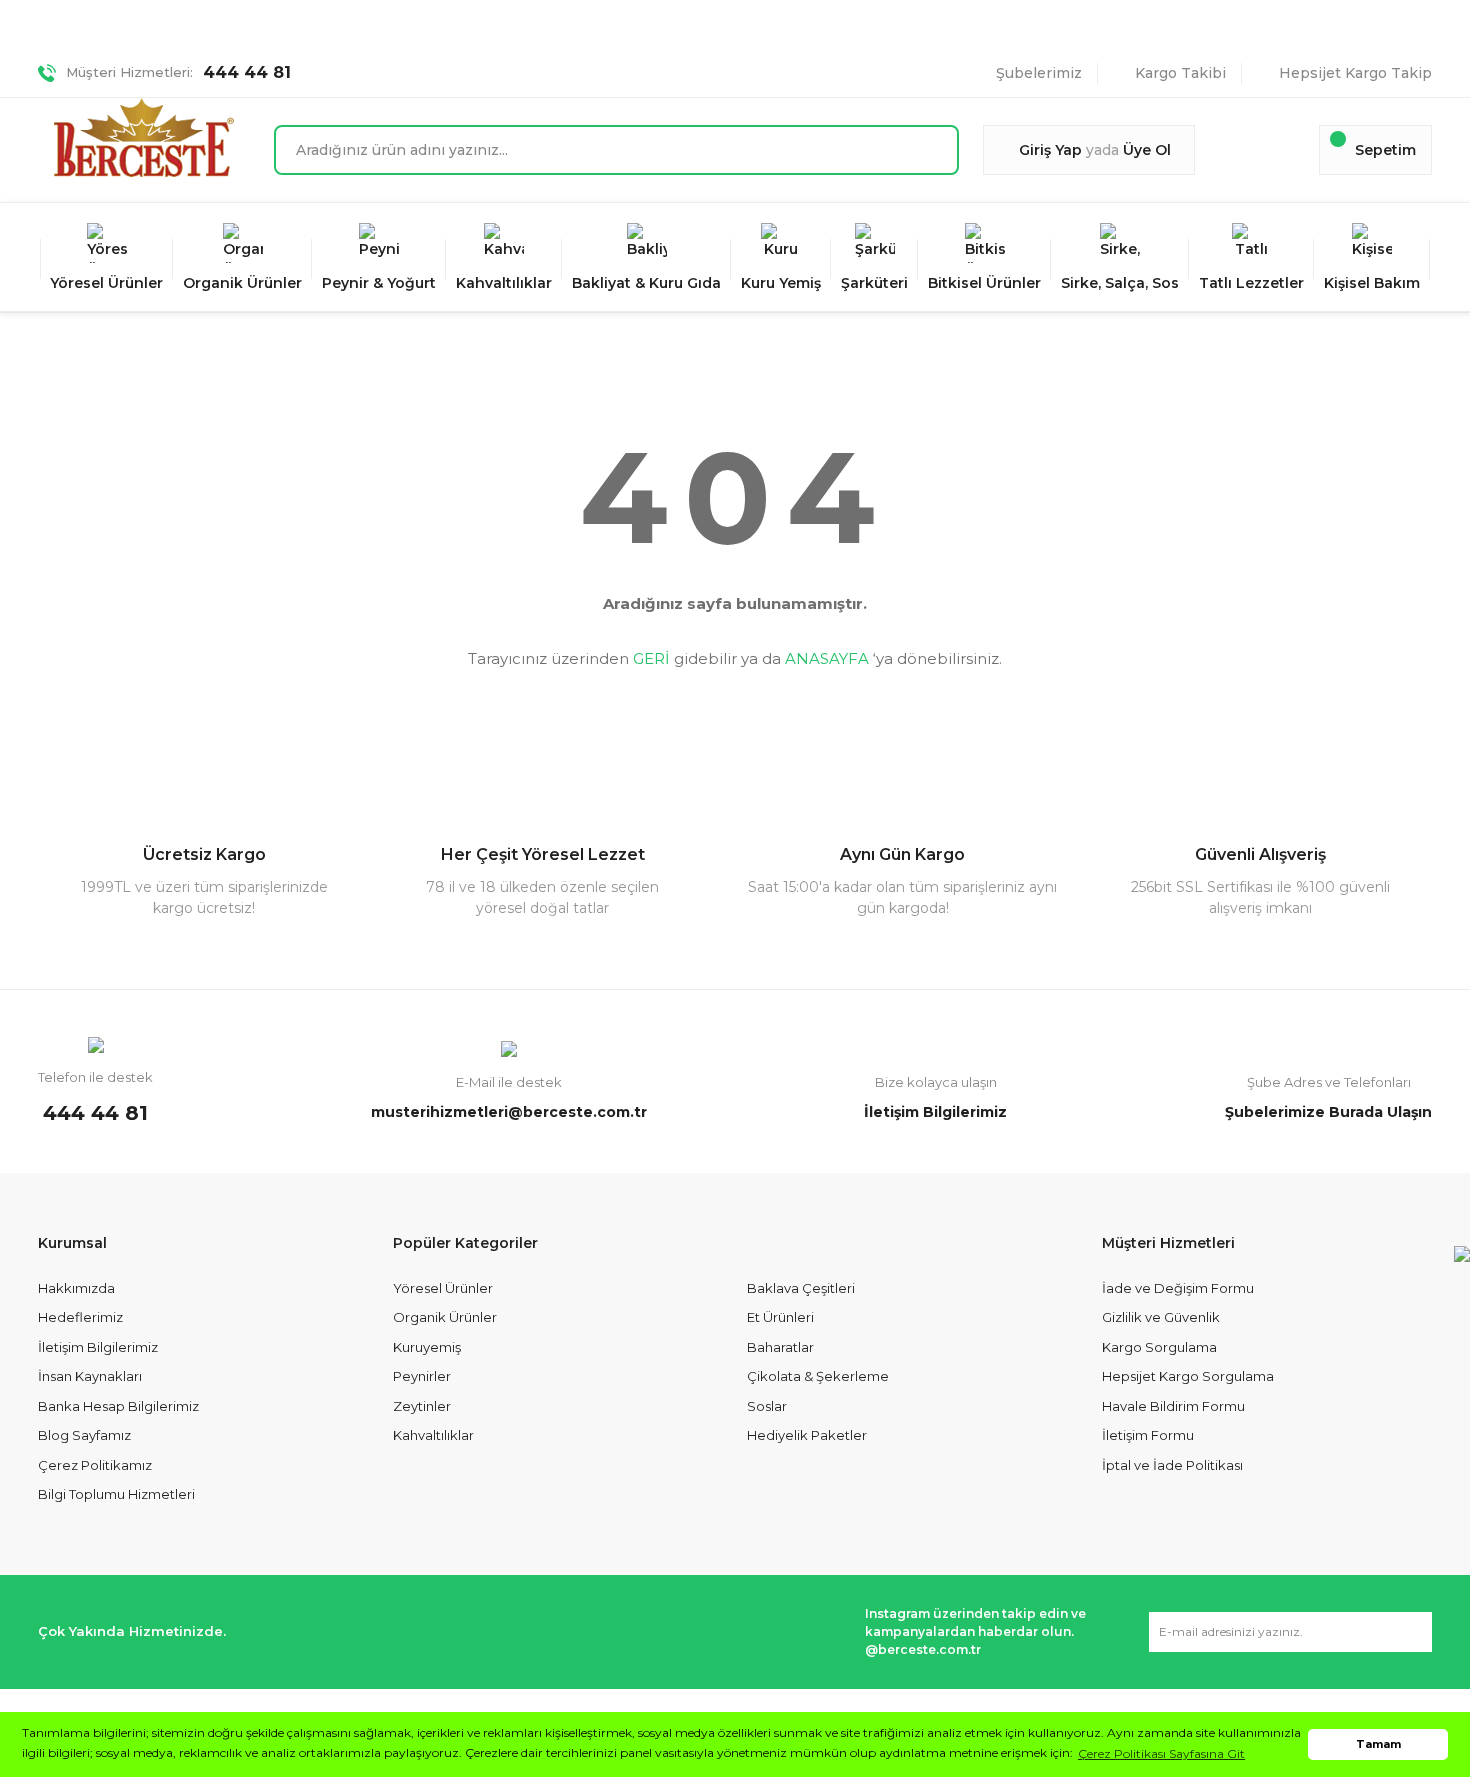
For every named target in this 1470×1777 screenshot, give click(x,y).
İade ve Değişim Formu (1178, 1288)
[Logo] (144, 137)
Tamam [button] (1378, 1744)
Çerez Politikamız (95, 1465)
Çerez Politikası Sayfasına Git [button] (1161, 1753)
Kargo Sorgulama (1159, 1347)
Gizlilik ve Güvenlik (1161, 1317)
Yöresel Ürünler (443, 1288)
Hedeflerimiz (80, 1317)
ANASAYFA (827, 658)
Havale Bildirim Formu (1173, 1406)
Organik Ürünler (445, 1317)
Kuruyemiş (427, 1347)
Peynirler (422, 1376)
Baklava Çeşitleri (801, 1288)
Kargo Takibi (1180, 73)
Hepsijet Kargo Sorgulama (1188, 1376)
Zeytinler (422, 1406)
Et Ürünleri (780, 1317)
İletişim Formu (1148, 1435)
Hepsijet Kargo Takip (1355, 73)
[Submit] (1407, 1632)
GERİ (651, 658)
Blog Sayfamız (84, 1435)
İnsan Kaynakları (90, 1376)
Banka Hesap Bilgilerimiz (118, 1406)
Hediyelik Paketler (807, 1435)
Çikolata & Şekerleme (818, 1376)
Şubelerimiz (1039, 73)
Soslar (767, 1406)
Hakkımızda (76, 1288)
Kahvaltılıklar (433, 1435)
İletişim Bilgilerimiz (98, 1347)
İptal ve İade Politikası (1172, 1465)
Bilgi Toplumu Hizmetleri (116, 1494)
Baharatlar (780, 1347)
